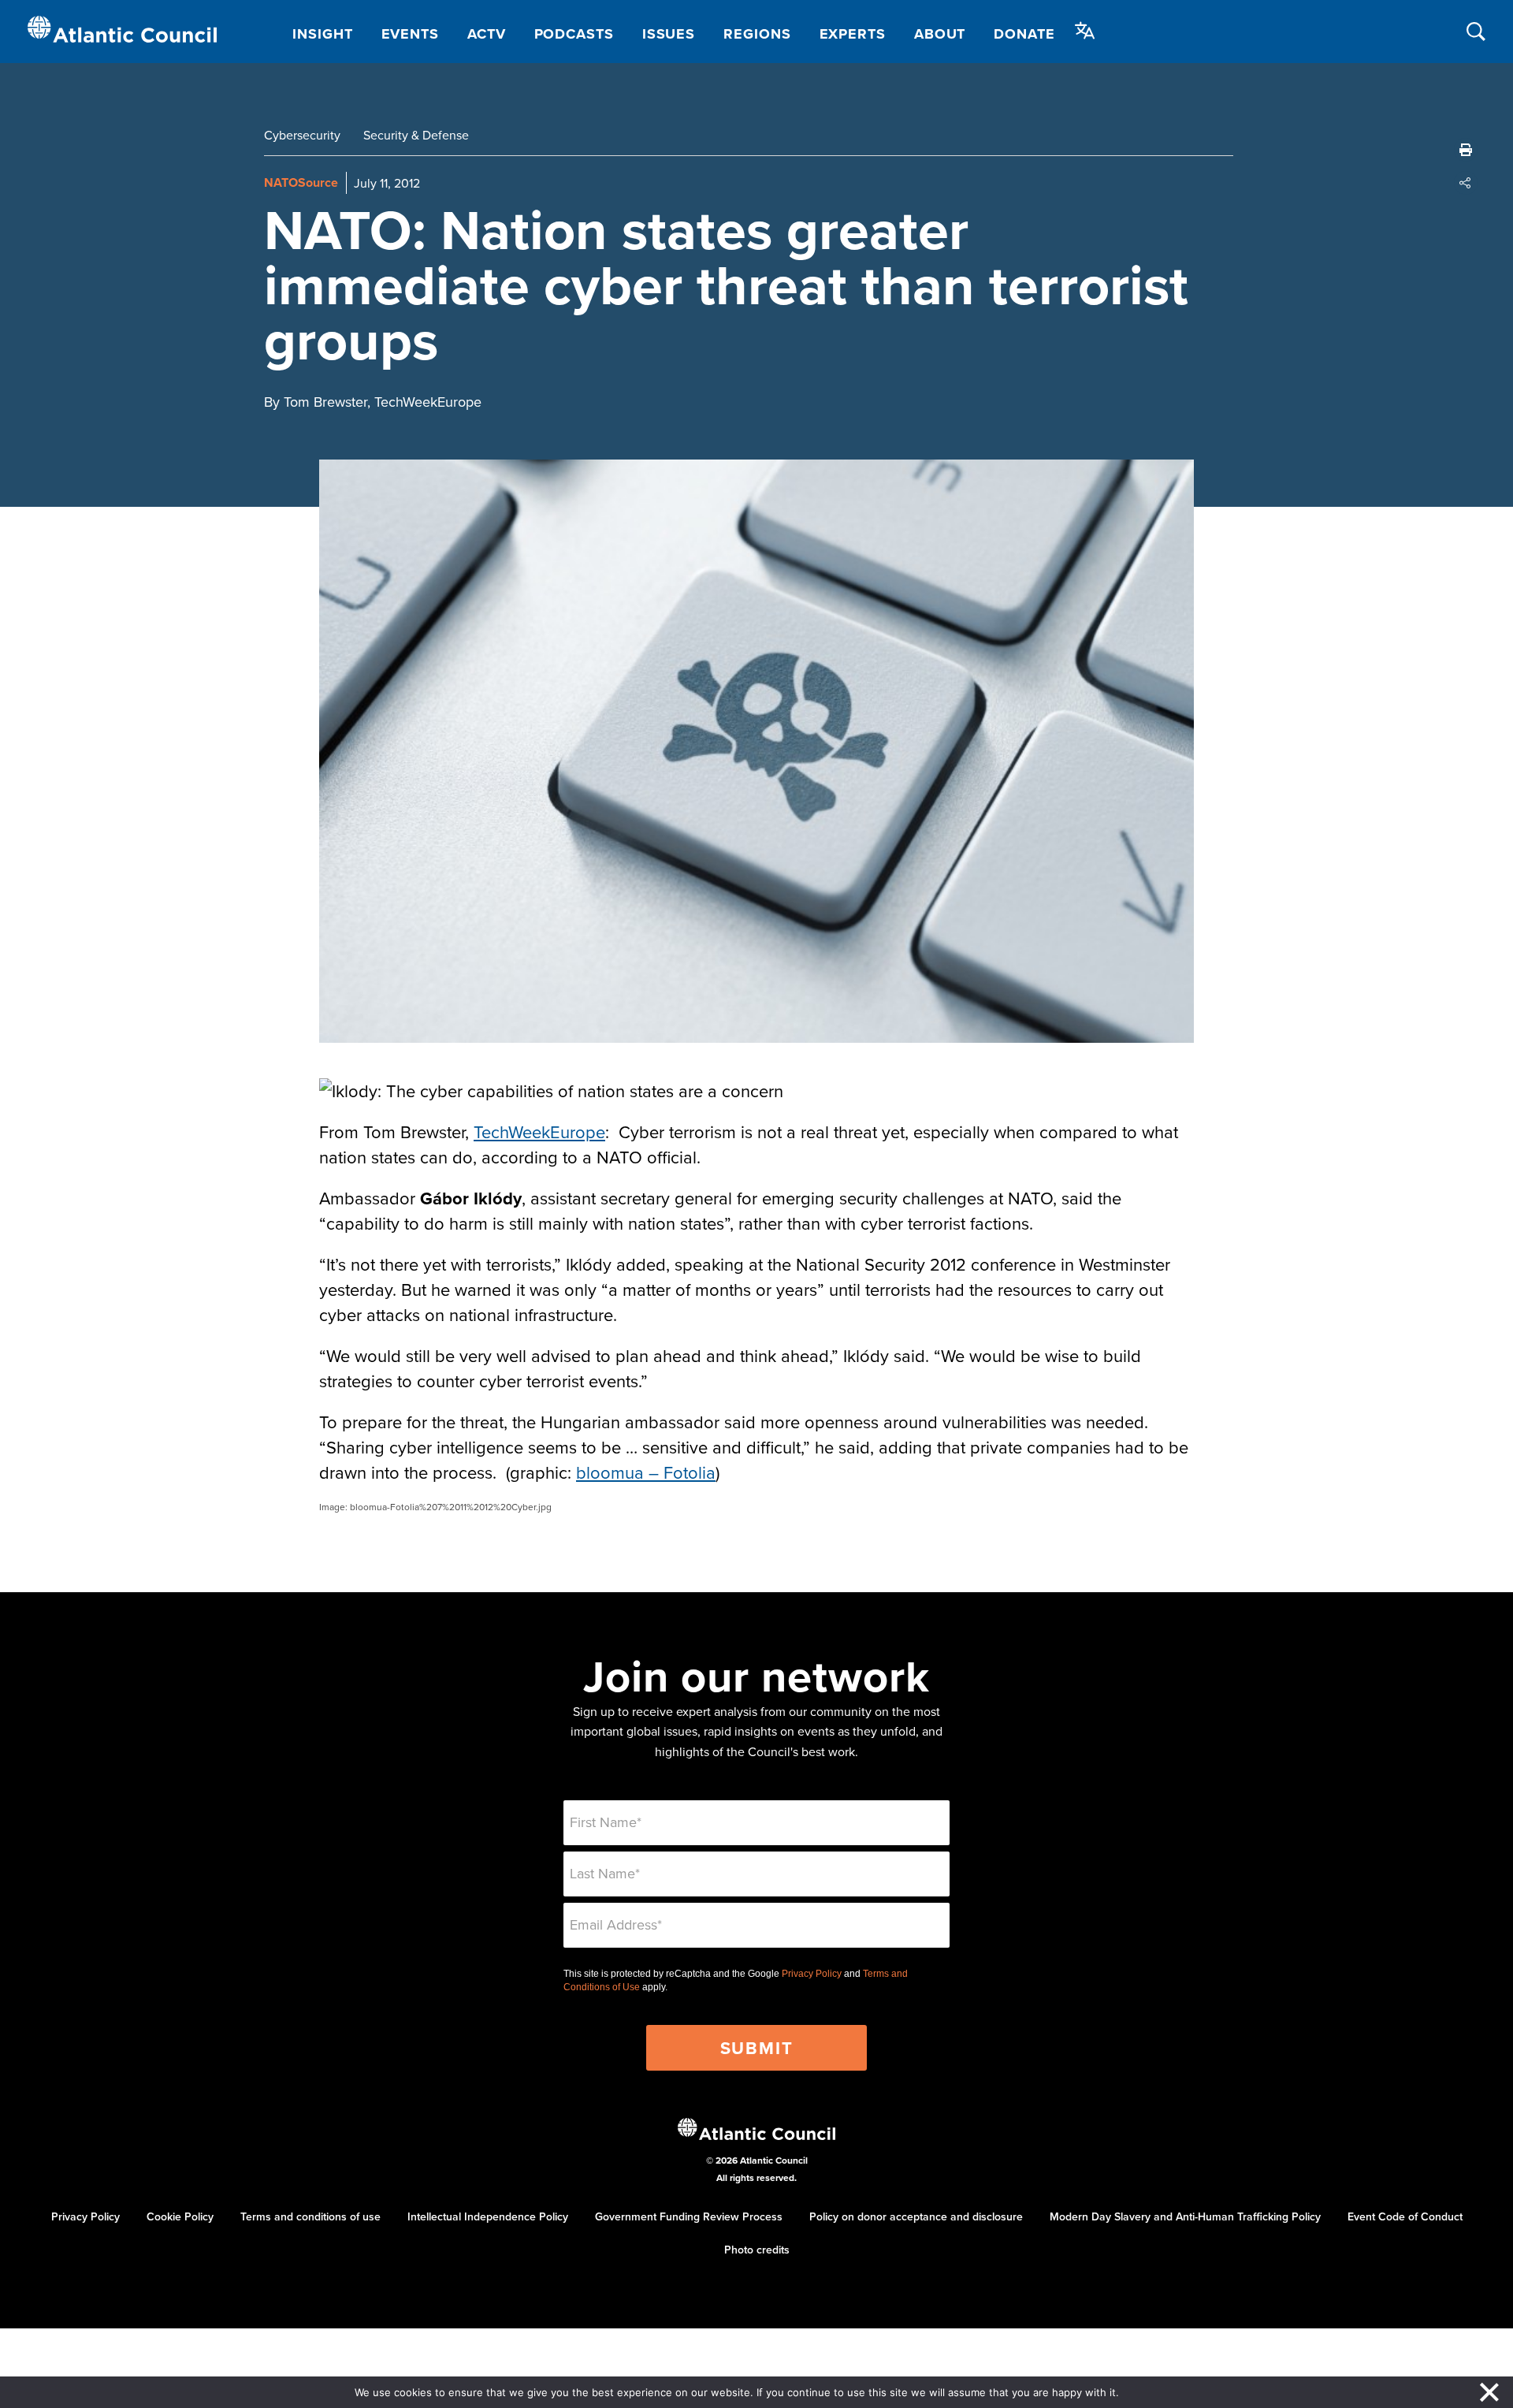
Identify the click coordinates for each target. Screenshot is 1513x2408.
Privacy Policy (812, 1974)
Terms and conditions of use (310, 2216)
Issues (669, 34)
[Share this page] (1466, 183)
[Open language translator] (1085, 31)
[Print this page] (1466, 150)
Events (410, 34)
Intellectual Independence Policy (488, 2216)
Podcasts (574, 34)
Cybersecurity (302, 135)
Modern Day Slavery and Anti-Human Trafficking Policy (1185, 2216)
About (940, 34)
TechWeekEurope (539, 1131)
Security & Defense (416, 135)
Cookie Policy (180, 2216)
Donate (1024, 34)
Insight (322, 34)
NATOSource (301, 182)
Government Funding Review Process (689, 2216)
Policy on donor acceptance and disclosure (916, 2216)
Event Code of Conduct (1405, 2216)
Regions (757, 34)
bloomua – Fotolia (646, 1472)
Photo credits (757, 2250)
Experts (853, 34)
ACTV (487, 34)
